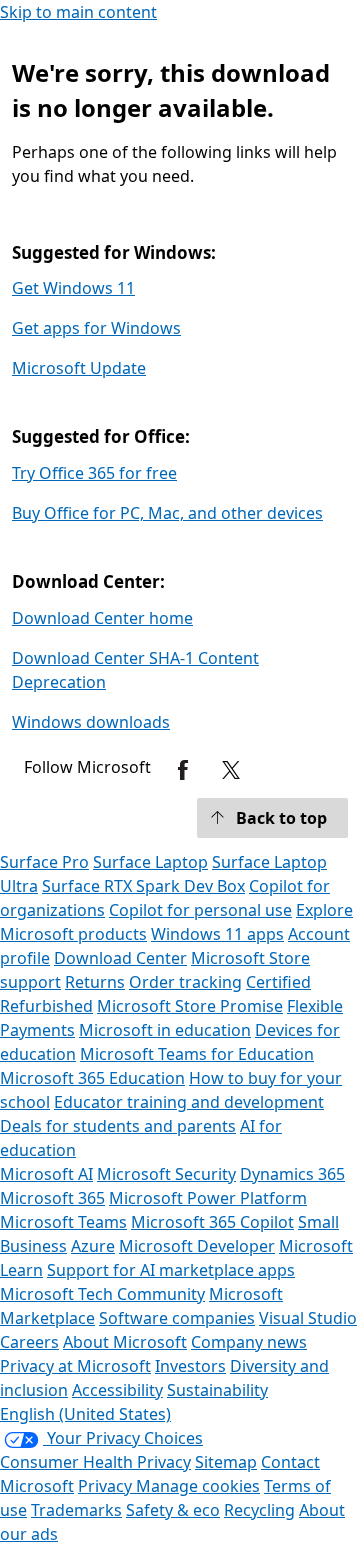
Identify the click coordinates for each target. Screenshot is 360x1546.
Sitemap (226, 1462)
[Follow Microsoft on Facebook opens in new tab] (183, 770)
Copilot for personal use (200, 910)
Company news (249, 1342)
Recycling (259, 1510)
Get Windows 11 (73, 288)
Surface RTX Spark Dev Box (143, 886)
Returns (95, 982)
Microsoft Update (79, 368)
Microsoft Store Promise (190, 1006)
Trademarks (76, 1510)
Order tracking (185, 982)
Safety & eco (173, 1510)
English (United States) (85, 1414)
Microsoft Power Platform (208, 1198)
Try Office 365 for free (94, 473)
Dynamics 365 (292, 1174)
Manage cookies (198, 1486)
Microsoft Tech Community (102, 1294)
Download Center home (102, 618)
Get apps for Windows (96, 328)
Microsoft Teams (63, 1222)
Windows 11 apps (217, 934)
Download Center (120, 958)
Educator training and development (189, 1102)
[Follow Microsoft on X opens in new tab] (231, 770)
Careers (29, 1342)
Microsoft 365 (52, 1198)
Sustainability (217, 1390)
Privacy (107, 1486)
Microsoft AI (46, 1174)
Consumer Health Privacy (95, 1462)
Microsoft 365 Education (92, 1078)
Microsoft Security (166, 1174)
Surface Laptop (150, 862)
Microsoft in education (165, 1030)
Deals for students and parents (118, 1126)
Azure (93, 1246)
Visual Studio (308, 1318)
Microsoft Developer (197, 1246)
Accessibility (117, 1390)
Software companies (177, 1318)
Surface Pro (44, 862)
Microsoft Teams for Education (197, 1054)
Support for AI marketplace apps (171, 1270)
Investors (190, 1366)
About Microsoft (125, 1342)
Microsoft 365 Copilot (212, 1222)
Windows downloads (91, 722)
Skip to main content (78, 12)
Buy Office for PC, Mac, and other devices (167, 513)
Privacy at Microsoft (75, 1366)
